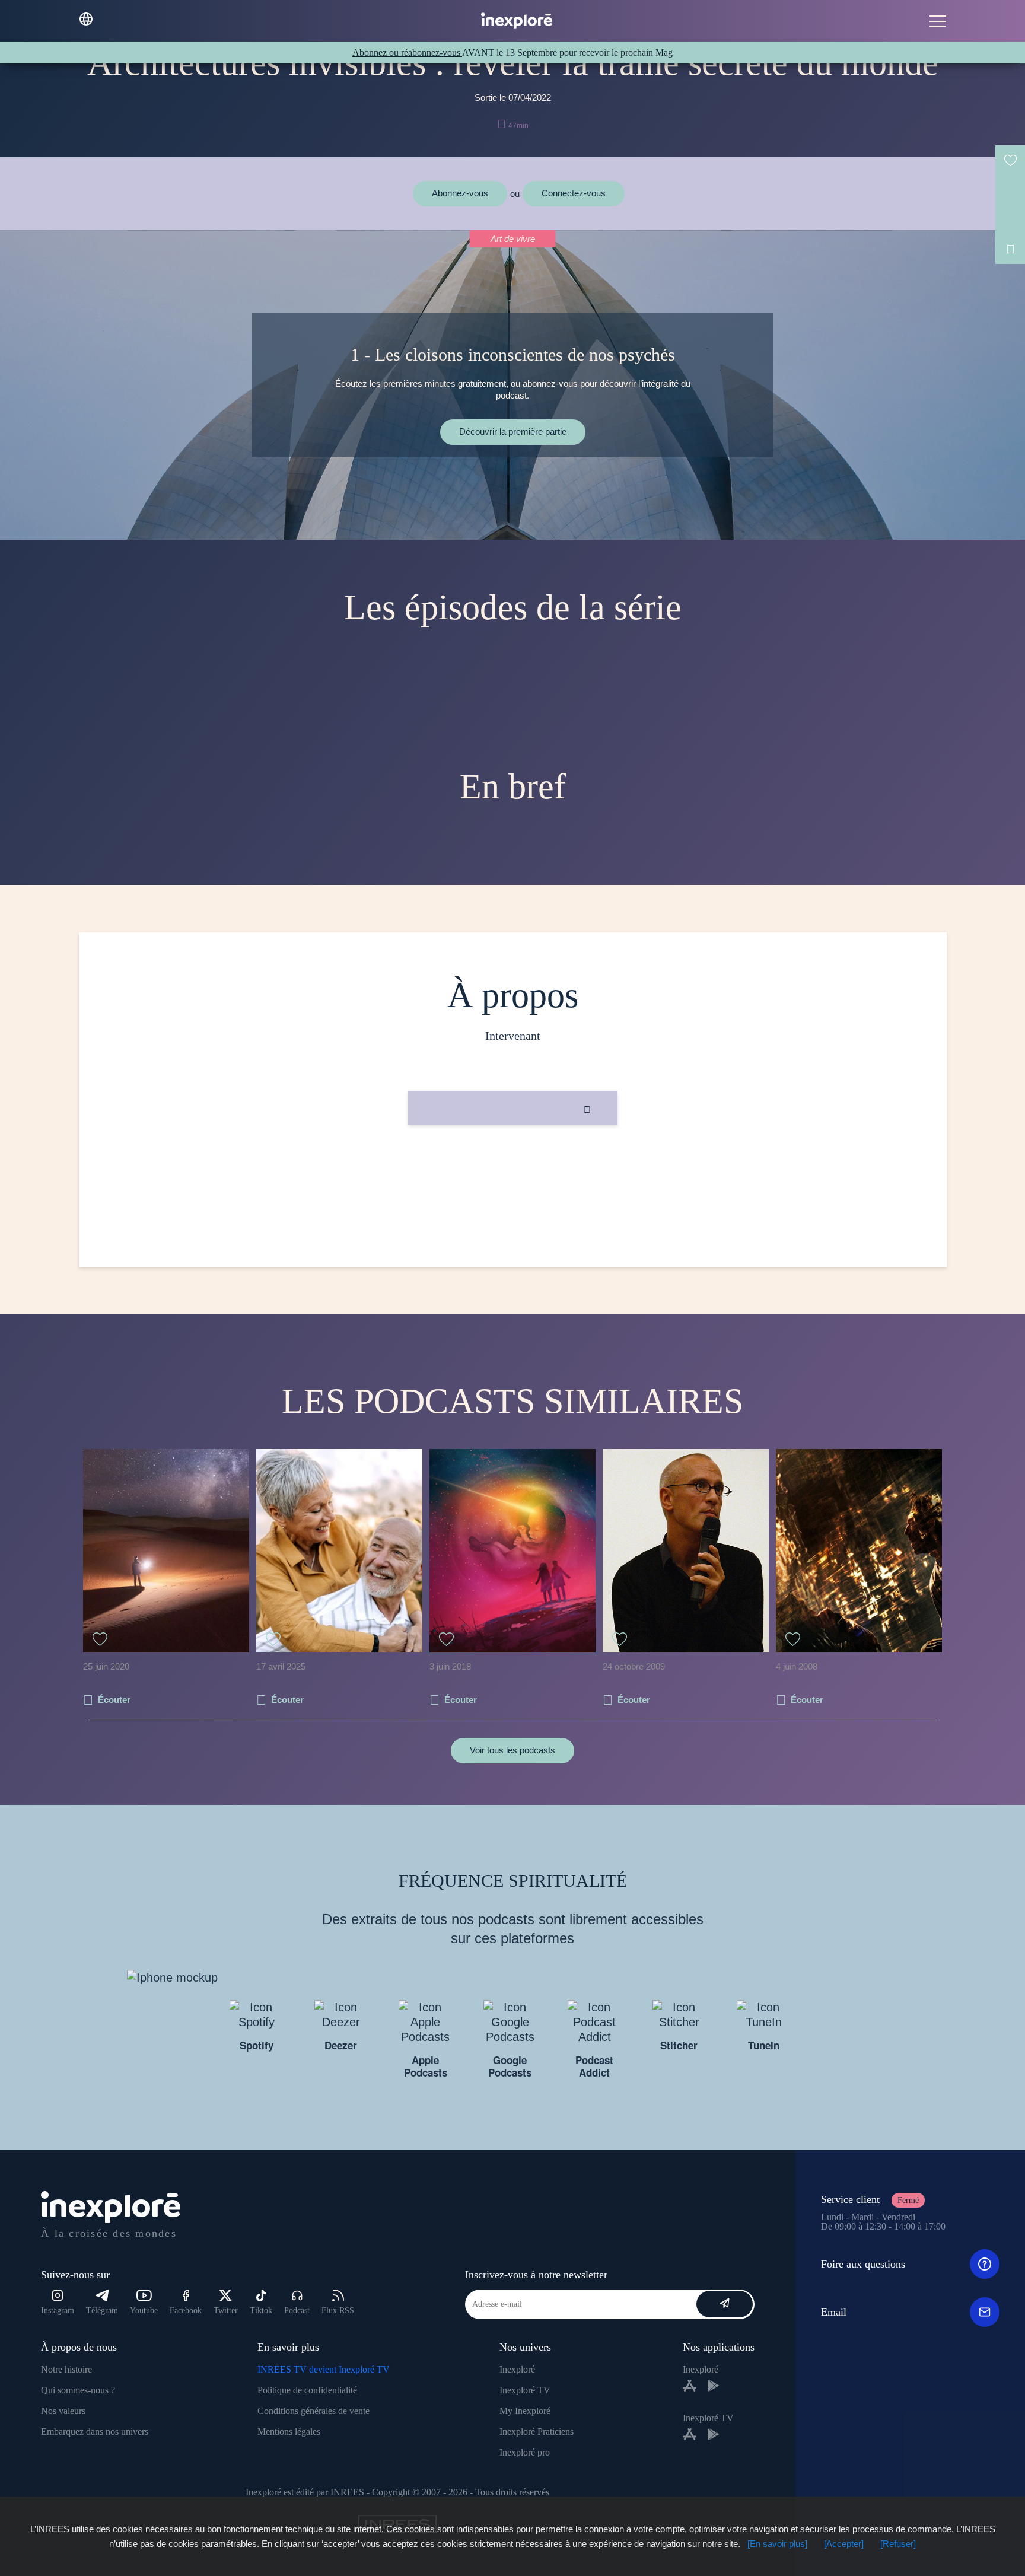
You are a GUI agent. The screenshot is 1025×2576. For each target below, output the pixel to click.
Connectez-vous (574, 193)
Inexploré (517, 2369)
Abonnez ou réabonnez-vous (407, 52)
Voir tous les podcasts (512, 1750)
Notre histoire (66, 2369)
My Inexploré (525, 2411)
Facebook (186, 2311)
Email (834, 2312)
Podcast (297, 2311)
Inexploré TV (525, 2390)
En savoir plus (513, 1165)
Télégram (102, 2311)
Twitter (226, 2311)
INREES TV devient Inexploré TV (324, 2369)
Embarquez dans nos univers (95, 2432)
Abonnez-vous (460, 193)
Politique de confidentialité (307, 2390)
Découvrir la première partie (513, 432)
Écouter (114, 1700)
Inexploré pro (525, 2452)
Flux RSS (338, 2311)
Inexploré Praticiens (537, 2432)
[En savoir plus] (777, 2544)
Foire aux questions (863, 2264)
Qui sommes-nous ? (78, 2390)
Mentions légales (289, 2432)
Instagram (58, 2311)
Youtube (144, 2311)
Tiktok (261, 2311)
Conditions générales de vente (313, 2411)
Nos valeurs (63, 2411)
